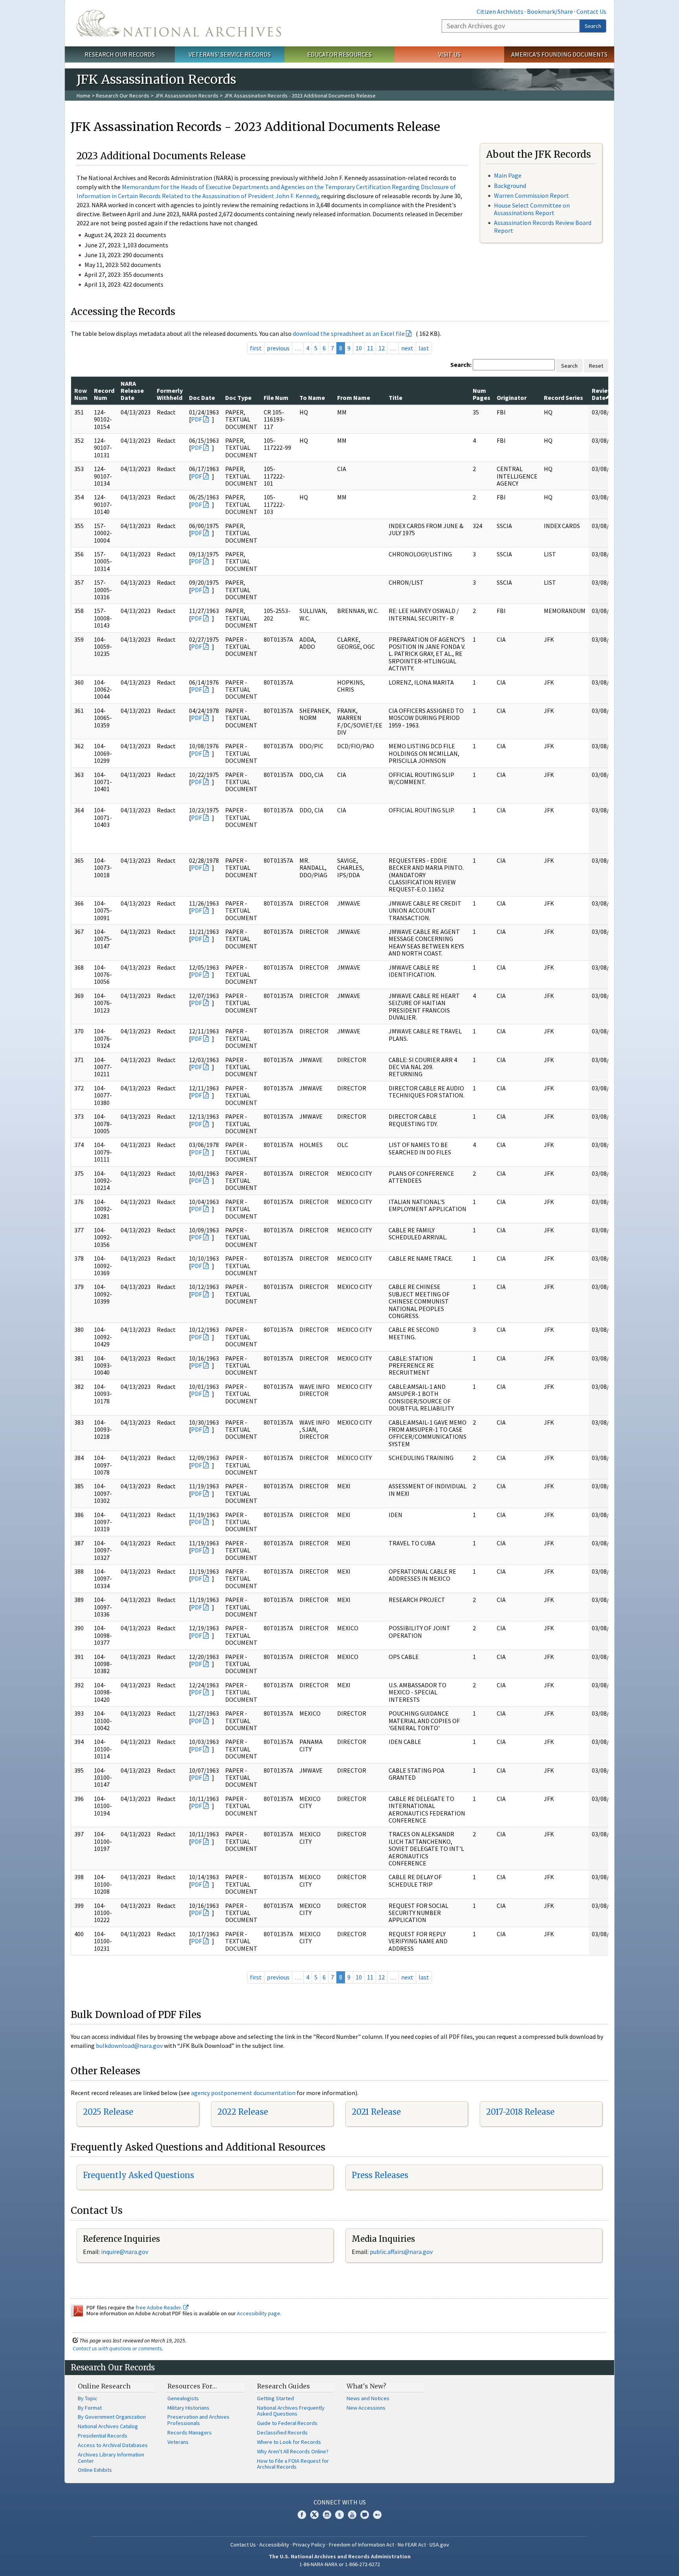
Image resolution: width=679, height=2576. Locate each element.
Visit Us (449, 54)
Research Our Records (120, 54)
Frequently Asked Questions (139, 2175)
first (256, 348)
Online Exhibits (95, 2470)
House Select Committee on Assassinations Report (532, 209)
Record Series (563, 398)
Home (83, 96)
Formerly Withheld (170, 394)
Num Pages (482, 394)
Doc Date (202, 398)
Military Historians (188, 2408)
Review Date (602, 394)
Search (593, 26)
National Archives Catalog (108, 2426)
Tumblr (339, 2515)
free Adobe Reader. (159, 2307)
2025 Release (108, 2112)
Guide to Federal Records (287, 2423)
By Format (90, 2408)
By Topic (88, 2398)
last (424, 348)
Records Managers (190, 2432)
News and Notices (368, 2398)
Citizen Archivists (500, 11)
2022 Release (243, 2112)
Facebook (302, 2515)
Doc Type (238, 398)
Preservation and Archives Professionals (198, 2420)
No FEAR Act (412, 2545)
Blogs (365, 2515)
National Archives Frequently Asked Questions (291, 2411)
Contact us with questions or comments (117, 2348)
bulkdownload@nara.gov (129, 2046)
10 (359, 348)
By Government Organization (112, 2417)
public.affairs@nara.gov (401, 2252)
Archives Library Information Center (111, 2458)
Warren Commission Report (531, 195)
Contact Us (591, 11)
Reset (596, 366)
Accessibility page (259, 2313)
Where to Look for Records (289, 2442)
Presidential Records (103, 2436)
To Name (312, 398)
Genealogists (183, 2398)
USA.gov (439, 2545)
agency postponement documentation (243, 2093)
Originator (512, 398)
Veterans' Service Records (230, 54)
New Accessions (366, 2408)
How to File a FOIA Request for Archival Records (293, 2464)
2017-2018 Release (520, 2112)
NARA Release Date (132, 391)
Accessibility (274, 2545)
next (407, 348)
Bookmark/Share (550, 11)
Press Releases (380, 2175)
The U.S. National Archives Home (179, 23)
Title (395, 398)
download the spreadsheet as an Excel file (349, 333)
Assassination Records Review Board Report (543, 226)
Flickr (377, 2515)
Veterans (178, 2442)
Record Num (104, 394)
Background (510, 186)
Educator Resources (339, 54)
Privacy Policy (309, 2545)
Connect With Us (340, 2502)
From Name (354, 398)
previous (278, 348)
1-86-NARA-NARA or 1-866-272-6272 (340, 2564)
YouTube (352, 2515)
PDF (196, 419)
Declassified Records (282, 2432)
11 (370, 348)
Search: (461, 365)
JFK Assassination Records (187, 96)
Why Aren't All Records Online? (293, 2451)
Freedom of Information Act (362, 2545)
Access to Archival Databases (113, 2445)
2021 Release (376, 2112)
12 (382, 348)
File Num (276, 398)
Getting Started (275, 2398)
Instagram (327, 2515)
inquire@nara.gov (125, 2252)
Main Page (508, 175)
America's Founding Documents (559, 54)
